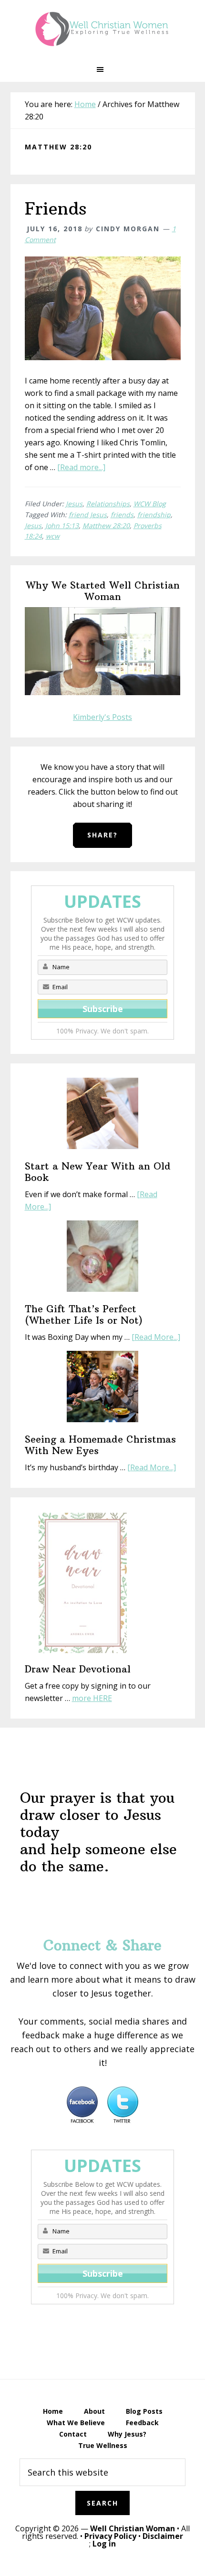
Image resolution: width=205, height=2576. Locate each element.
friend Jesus (88, 515)
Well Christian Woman (133, 2528)
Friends (56, 209)
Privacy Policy (110, 2536)
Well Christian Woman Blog (102, 29)
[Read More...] (156, 1337)
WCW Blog (150, 504)
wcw (53, 536)
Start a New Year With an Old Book (98, 1172)
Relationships (108, 504)
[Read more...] (81, 467)
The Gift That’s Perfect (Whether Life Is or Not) (84, 1314)
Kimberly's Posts (102, 717)
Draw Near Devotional (78, 1669)
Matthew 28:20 (106, 526)
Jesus (74, 504)
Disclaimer (163, 2536)
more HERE (92, 1698)
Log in (104, 2544)
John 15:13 (62, 526)
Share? (102, 835)
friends (122, 515)
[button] (102, 69)
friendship (154, 515)
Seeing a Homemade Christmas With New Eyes (100, 1445)
